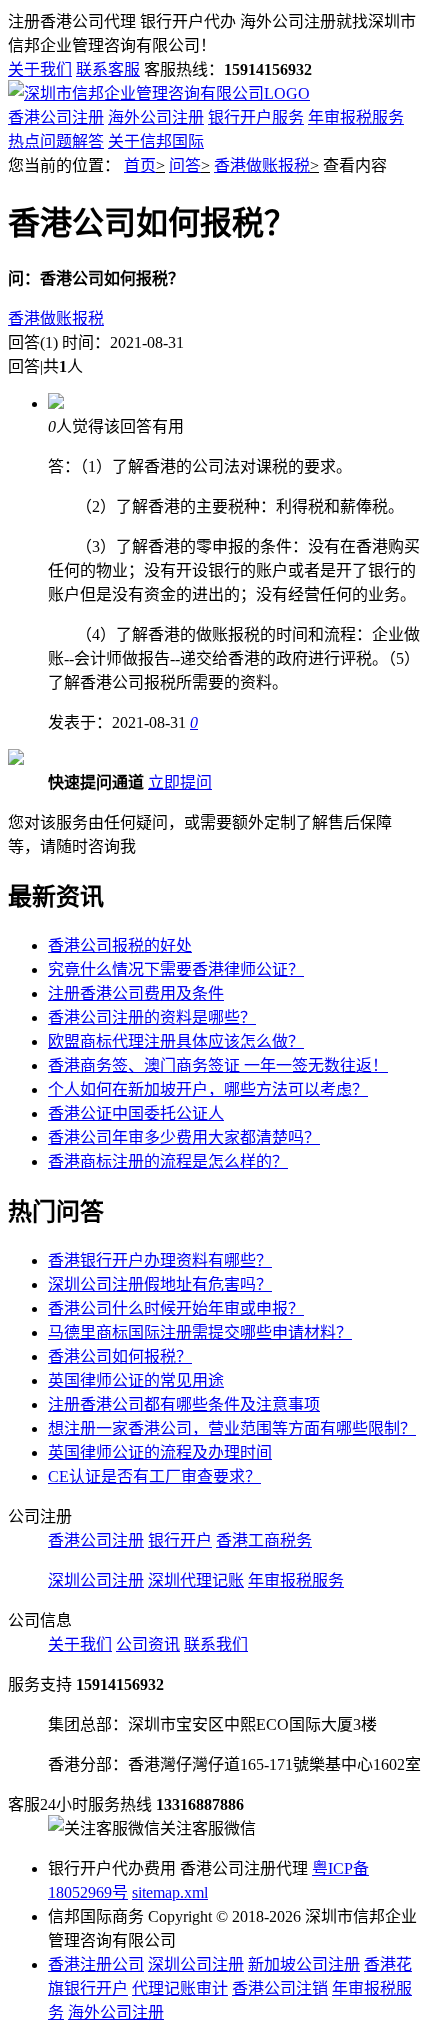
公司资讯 (148, 1644)
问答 (185, 165)
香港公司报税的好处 (120, 945)
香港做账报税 (262, 165)
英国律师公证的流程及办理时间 (160, 1452)
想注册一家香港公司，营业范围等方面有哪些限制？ (232, 1428)
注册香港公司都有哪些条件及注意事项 (184, 1404)
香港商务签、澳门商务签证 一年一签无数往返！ (218, 1065)
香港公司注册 (56, 117)
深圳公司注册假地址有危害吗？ (160, 1284)
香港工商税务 (264, 1540)
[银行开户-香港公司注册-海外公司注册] (159, 93)
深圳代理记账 (196, 1580)
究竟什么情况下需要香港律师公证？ (176, 969)
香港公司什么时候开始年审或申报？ (176, 1308)
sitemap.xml (170, 1892)
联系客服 (108, 69)
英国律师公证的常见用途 (136, 1380)
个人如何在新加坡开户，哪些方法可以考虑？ (208, 1089)
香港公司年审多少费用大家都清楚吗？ (184, 1137)
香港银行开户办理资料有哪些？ (160, 1260)
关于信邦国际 (156, 141)
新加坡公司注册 (304, 1964)
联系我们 (216, 1644)
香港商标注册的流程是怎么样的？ (168, 1161)
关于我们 (40, 69)
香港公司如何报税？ (120, 1356)
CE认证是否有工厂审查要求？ (154, 1476)
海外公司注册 (156, 117)
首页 (140, 165)
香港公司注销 (280, 1988)
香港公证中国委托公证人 (136, 1113)
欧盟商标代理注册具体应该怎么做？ (176, 1041)
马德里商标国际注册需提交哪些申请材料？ (200, 1332)
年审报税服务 (356, 117)
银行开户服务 (256, 117)
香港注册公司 (96, 1964)
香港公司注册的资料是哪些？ (152, 1017)
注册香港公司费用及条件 (136, 993)
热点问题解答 (56, 141)
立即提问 (180, 782)
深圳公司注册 (96, 1580)
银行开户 (180, 1540)
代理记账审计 (180, 1988)
